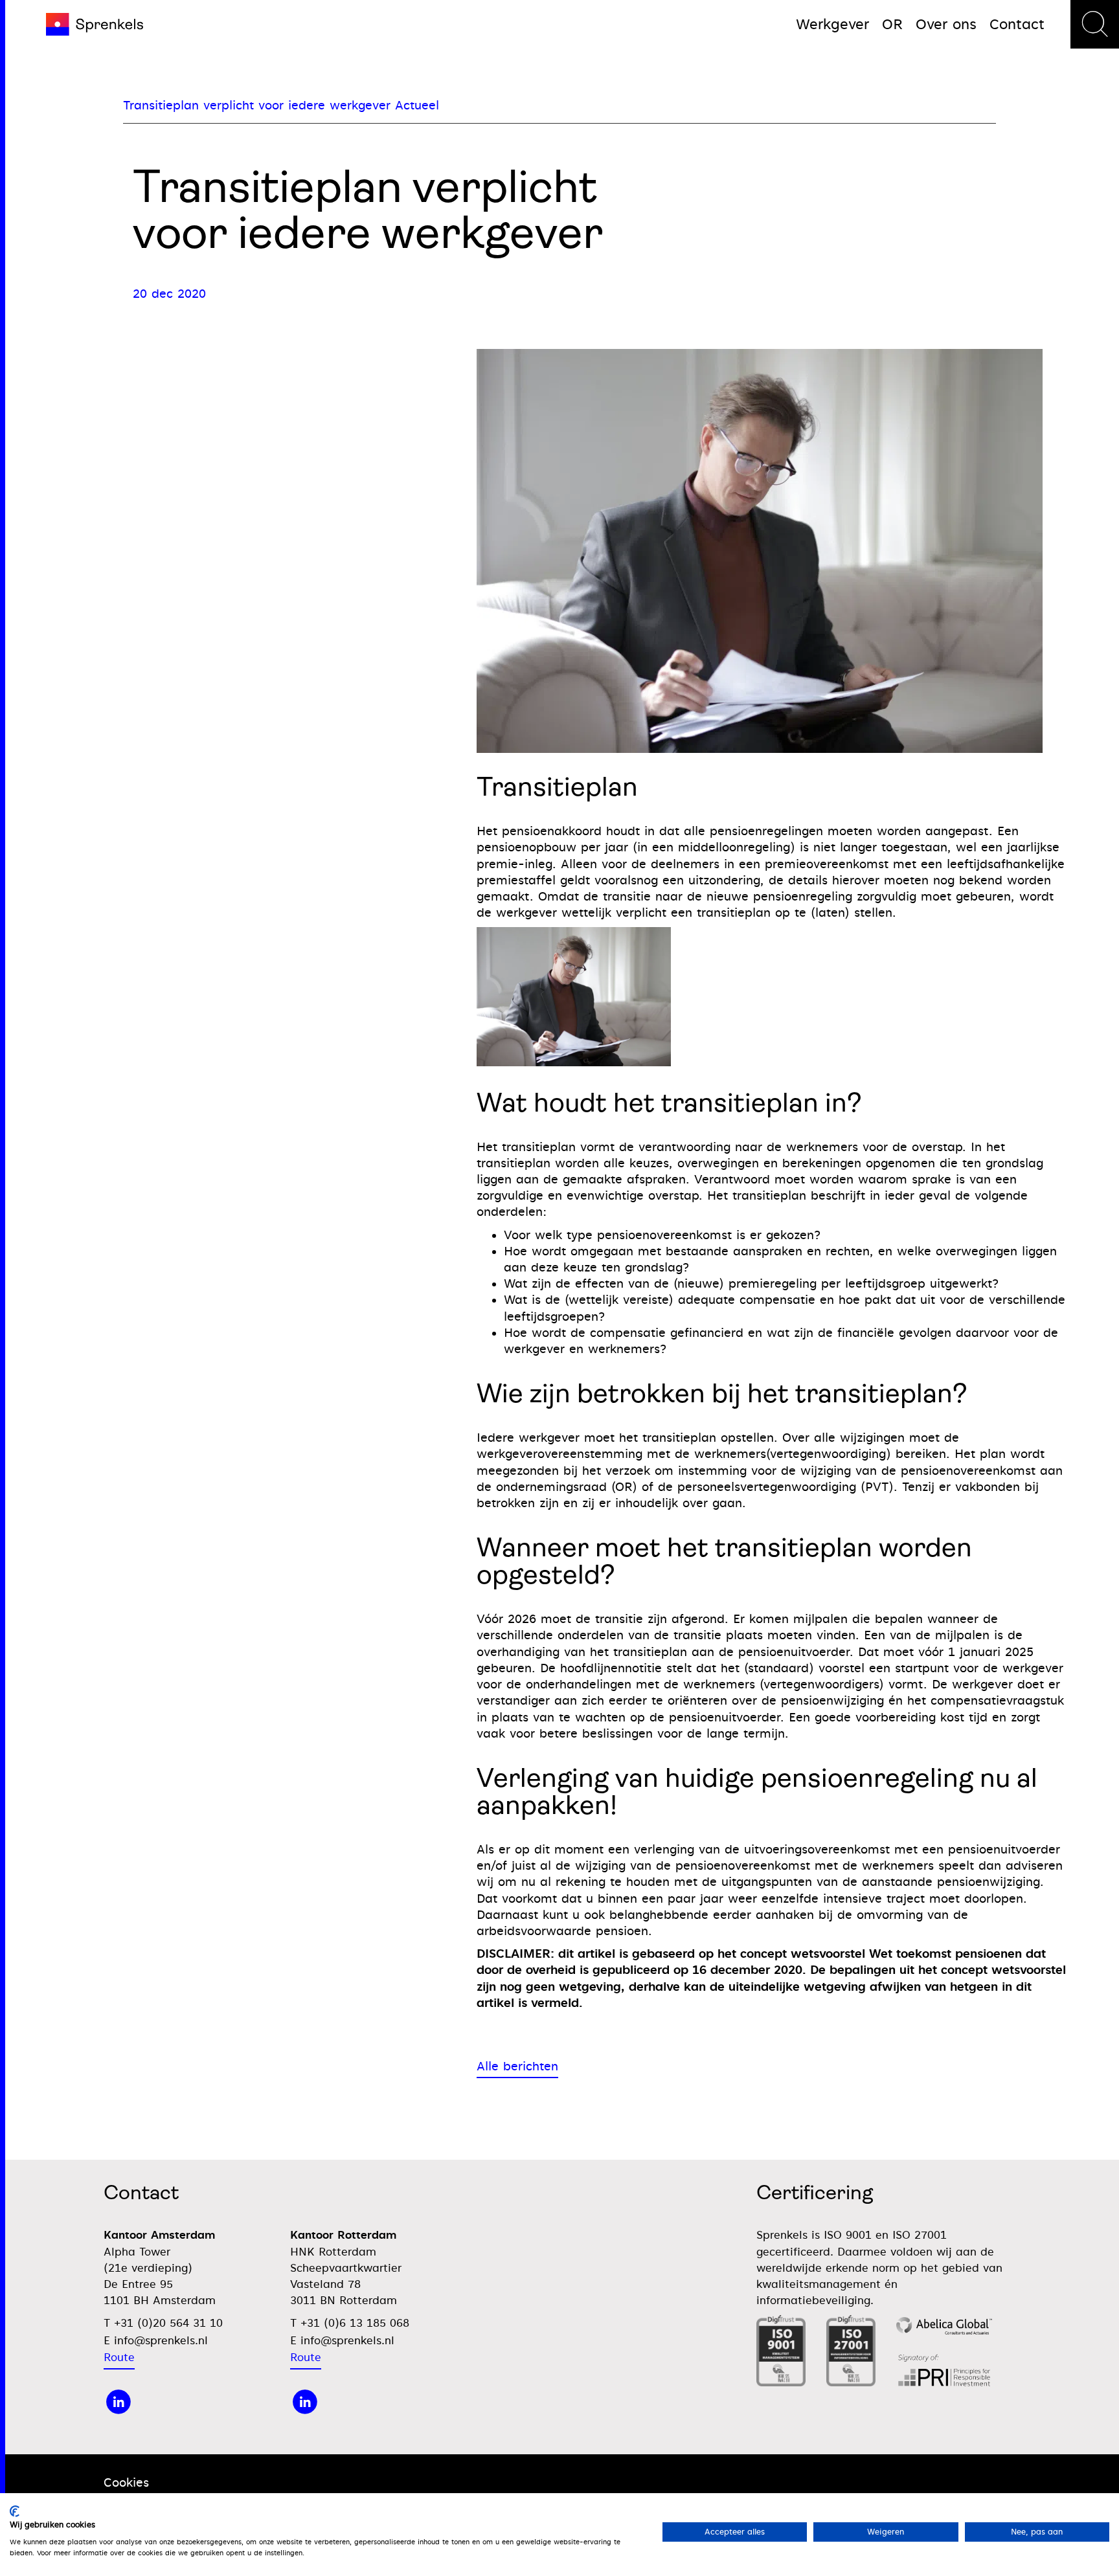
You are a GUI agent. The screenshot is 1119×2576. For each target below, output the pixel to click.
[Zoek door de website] (1095, 24)
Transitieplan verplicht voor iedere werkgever (257, 105)
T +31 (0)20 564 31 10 (163, 2323)
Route (119, 2358)
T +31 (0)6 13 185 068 (350, 2323)
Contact (1017, 24)
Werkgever (832, 24)
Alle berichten (517, 2066)
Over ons (946, 24)
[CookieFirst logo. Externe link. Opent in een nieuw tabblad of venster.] (15, 2511)
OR (892, 24)
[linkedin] (119, 2402)
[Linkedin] (305, 2402)
